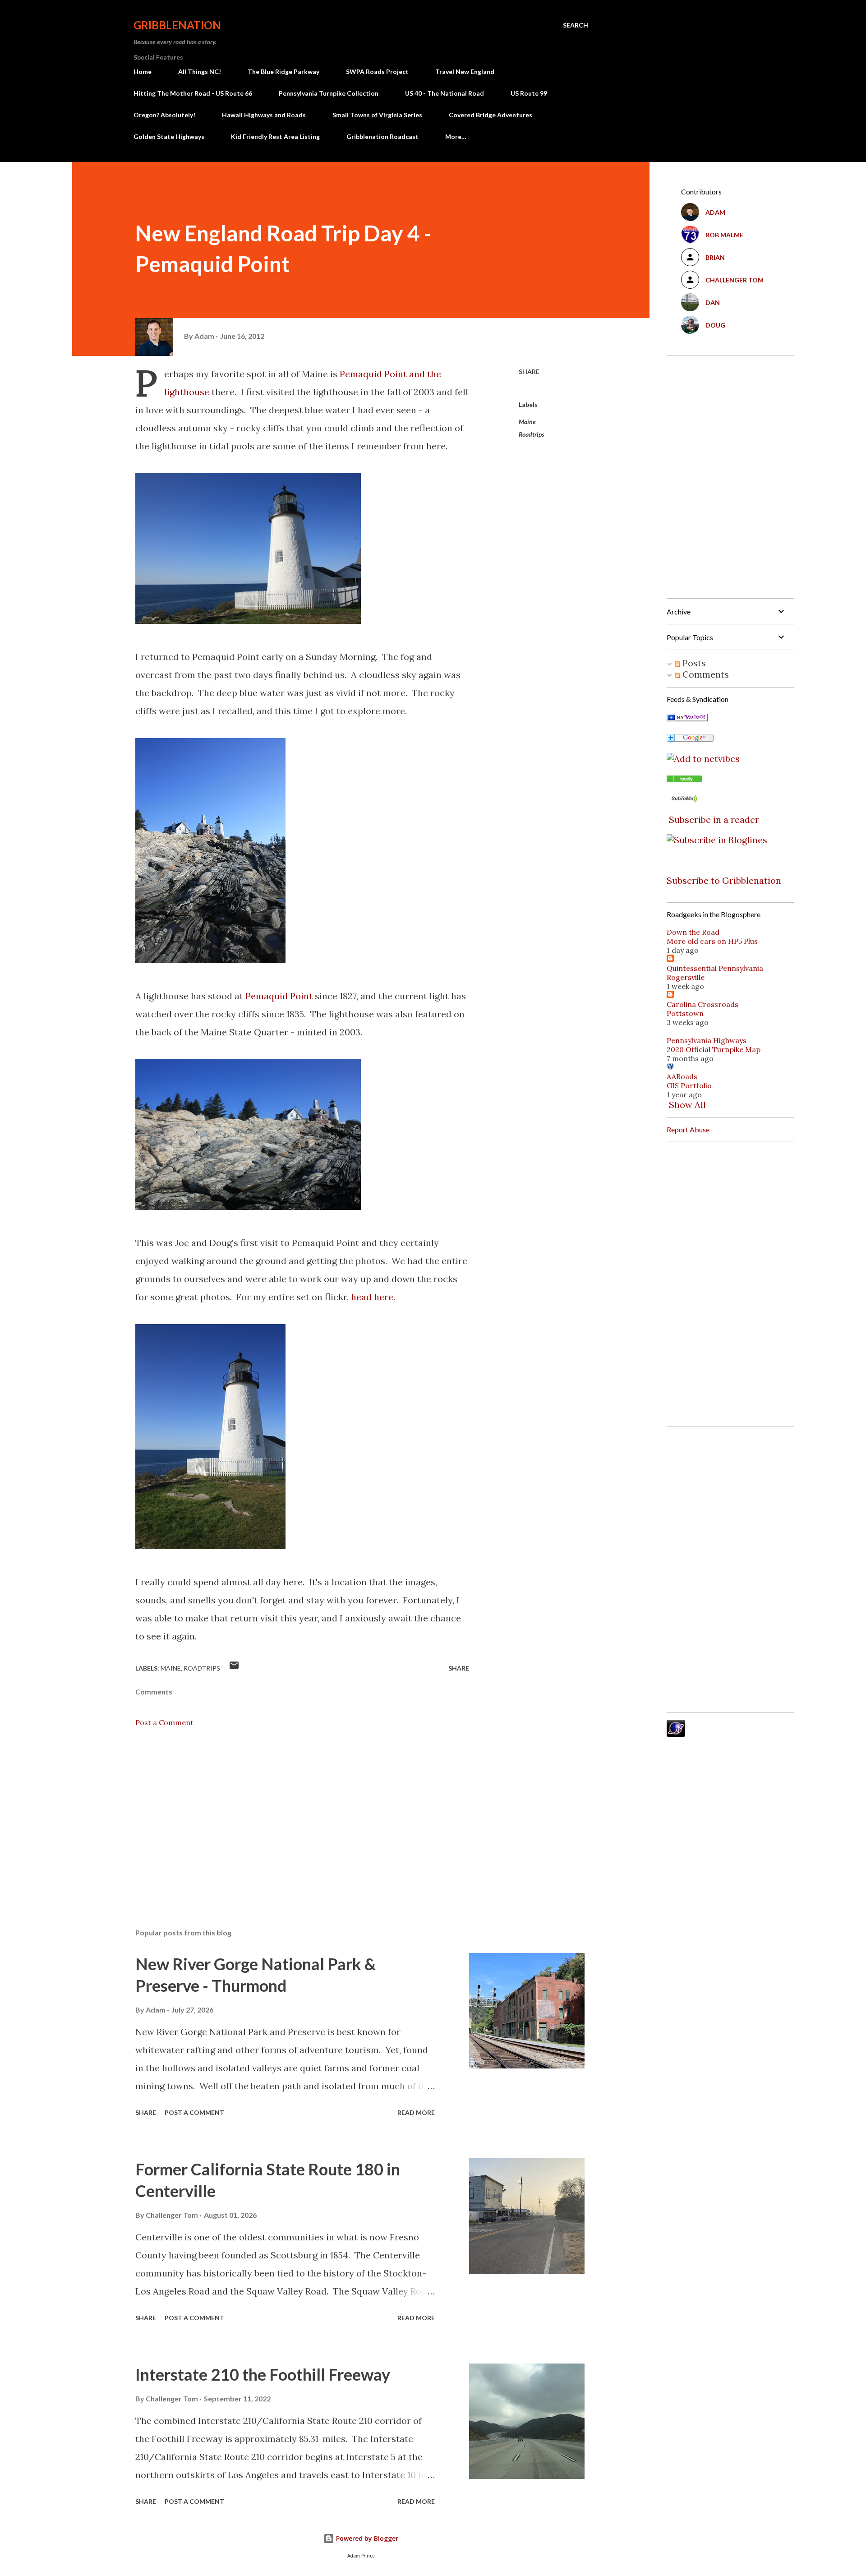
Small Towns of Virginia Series (377, 115)
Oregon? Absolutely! (164, 115)
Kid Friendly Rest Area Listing (275, 136)
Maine (527, 422)
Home (143, 72)
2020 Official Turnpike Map (714, 1049)
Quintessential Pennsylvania (715, 968)
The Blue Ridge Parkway (283, 72)
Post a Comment (164, 1722)
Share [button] (529, 372)
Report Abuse (688, 1129)
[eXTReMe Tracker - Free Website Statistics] (676, 1733)
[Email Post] (234, 1668)
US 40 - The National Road (445, 93)
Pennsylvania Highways (707, 1040)
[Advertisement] (288, 1816)
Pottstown (685, 1013)
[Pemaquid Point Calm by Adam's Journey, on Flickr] (248, 621)
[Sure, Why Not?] (687, 718)
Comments (705, 674)
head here (372, 1297)
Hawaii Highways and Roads (264, 115)
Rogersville (686, 977)
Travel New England (465, 72)
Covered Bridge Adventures (491, 115)
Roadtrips (532, 434)
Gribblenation (177, 25)
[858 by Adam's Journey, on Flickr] (210, 1546)
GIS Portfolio (689, 1085)
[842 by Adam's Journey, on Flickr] (248, 1207)
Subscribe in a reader (714, 819)
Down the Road (693, 932)
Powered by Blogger (366, 2538)
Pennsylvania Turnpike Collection (329, 93)
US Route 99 (529, 93)
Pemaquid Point (279, 996)
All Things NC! (200, 72)
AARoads (682, 1076)
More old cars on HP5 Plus (712, 941)
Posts (693, 663)
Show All (687, 1105)
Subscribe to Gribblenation (724, 880)
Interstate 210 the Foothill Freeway (263, 2374)
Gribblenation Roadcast (382, 136)
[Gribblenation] (684, 779)
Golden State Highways (169, 136)
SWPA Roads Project (377, 72)
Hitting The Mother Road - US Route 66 (193, 93)
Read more (416, 2112)
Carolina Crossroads (702, 1004)
